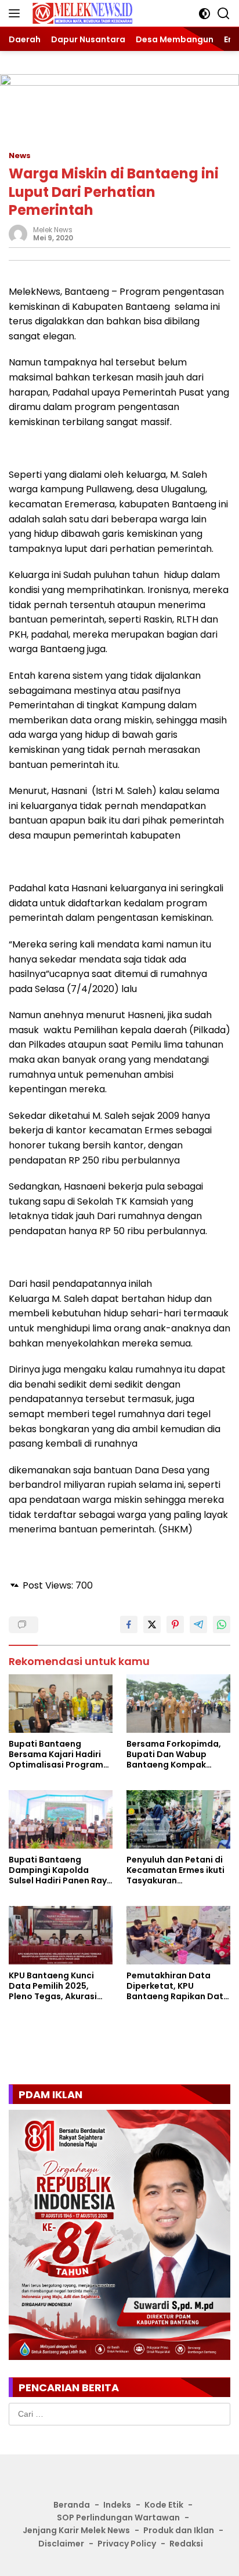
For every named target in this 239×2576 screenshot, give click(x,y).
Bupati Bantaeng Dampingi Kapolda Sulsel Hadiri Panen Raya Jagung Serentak (61, 1870)
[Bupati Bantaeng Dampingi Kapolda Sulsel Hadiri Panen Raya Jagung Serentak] (61, 1819)
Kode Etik (164, 2505)
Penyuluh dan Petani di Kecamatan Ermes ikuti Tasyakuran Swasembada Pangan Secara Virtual (175, 1870)
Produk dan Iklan (179, 2530)
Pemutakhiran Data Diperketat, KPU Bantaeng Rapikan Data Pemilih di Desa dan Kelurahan (178, 1986)
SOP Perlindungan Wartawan (118, 2518)
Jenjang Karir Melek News (76, 2530)
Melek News (53, 230)
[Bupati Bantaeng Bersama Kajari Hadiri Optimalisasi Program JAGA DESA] (61, 1704)
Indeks (117, 2505)
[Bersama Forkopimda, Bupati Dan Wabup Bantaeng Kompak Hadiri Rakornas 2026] (178, 1704)
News (20, 155)
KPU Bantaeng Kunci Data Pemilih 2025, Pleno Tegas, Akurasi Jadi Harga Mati (53, 1986)
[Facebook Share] (129, 1624)
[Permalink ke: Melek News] (18, 233)
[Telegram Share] (198, 1624)
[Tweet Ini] (152, 1624)
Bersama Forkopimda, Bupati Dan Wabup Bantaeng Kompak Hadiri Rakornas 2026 (174, 1754)
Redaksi (186, 2544)
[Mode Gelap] (204, 14)
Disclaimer (61, 2544)
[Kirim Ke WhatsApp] (222, 1624)
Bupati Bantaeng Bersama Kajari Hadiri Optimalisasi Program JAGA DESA (56, 1754)
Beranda (72, 2505)
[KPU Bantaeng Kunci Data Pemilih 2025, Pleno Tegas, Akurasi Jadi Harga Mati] (61, 1935)
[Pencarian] (224, 14)
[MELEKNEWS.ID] (81, 14)
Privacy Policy (127, 2544)
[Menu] (17, 13)
